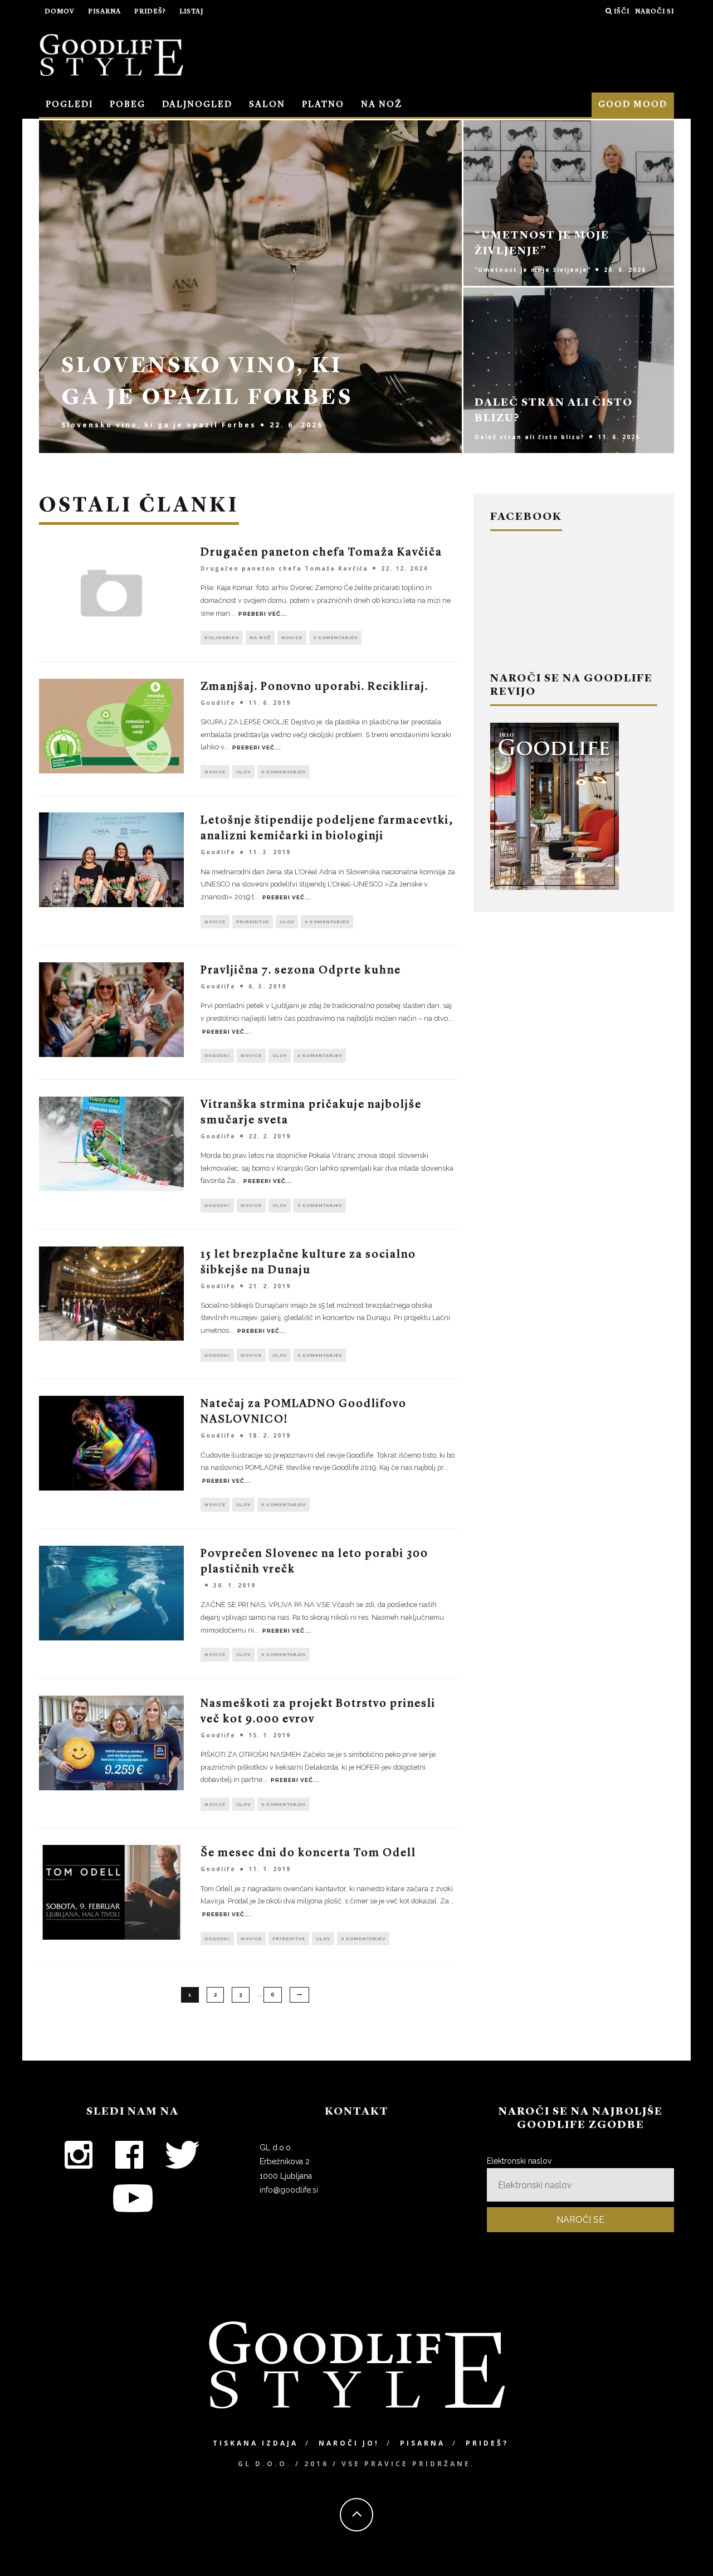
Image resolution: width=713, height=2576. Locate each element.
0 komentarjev (335, 637)
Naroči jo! (349, 2443)
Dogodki (217, 1055)
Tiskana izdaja (255, 2443)
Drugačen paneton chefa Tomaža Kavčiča (321, 553)
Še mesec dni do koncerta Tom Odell (308, 1853)
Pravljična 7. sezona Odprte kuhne (301, 971)
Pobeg (128, 105)
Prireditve (253, 922)
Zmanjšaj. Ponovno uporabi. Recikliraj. (314, 687)
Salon (267, 105)
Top (687, 2550)
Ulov (243, 772)
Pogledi (69, 105)
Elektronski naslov (519, 2161)
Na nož (382, 105)
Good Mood (633, 105)
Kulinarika (222, 637)
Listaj (191, 12)
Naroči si (655, 12)
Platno (323, 105)
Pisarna (104, 12)
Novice (292, 637)
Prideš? (150, 12)
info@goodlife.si (289, 2190)
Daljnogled (197, 105)
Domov (60, 12)
